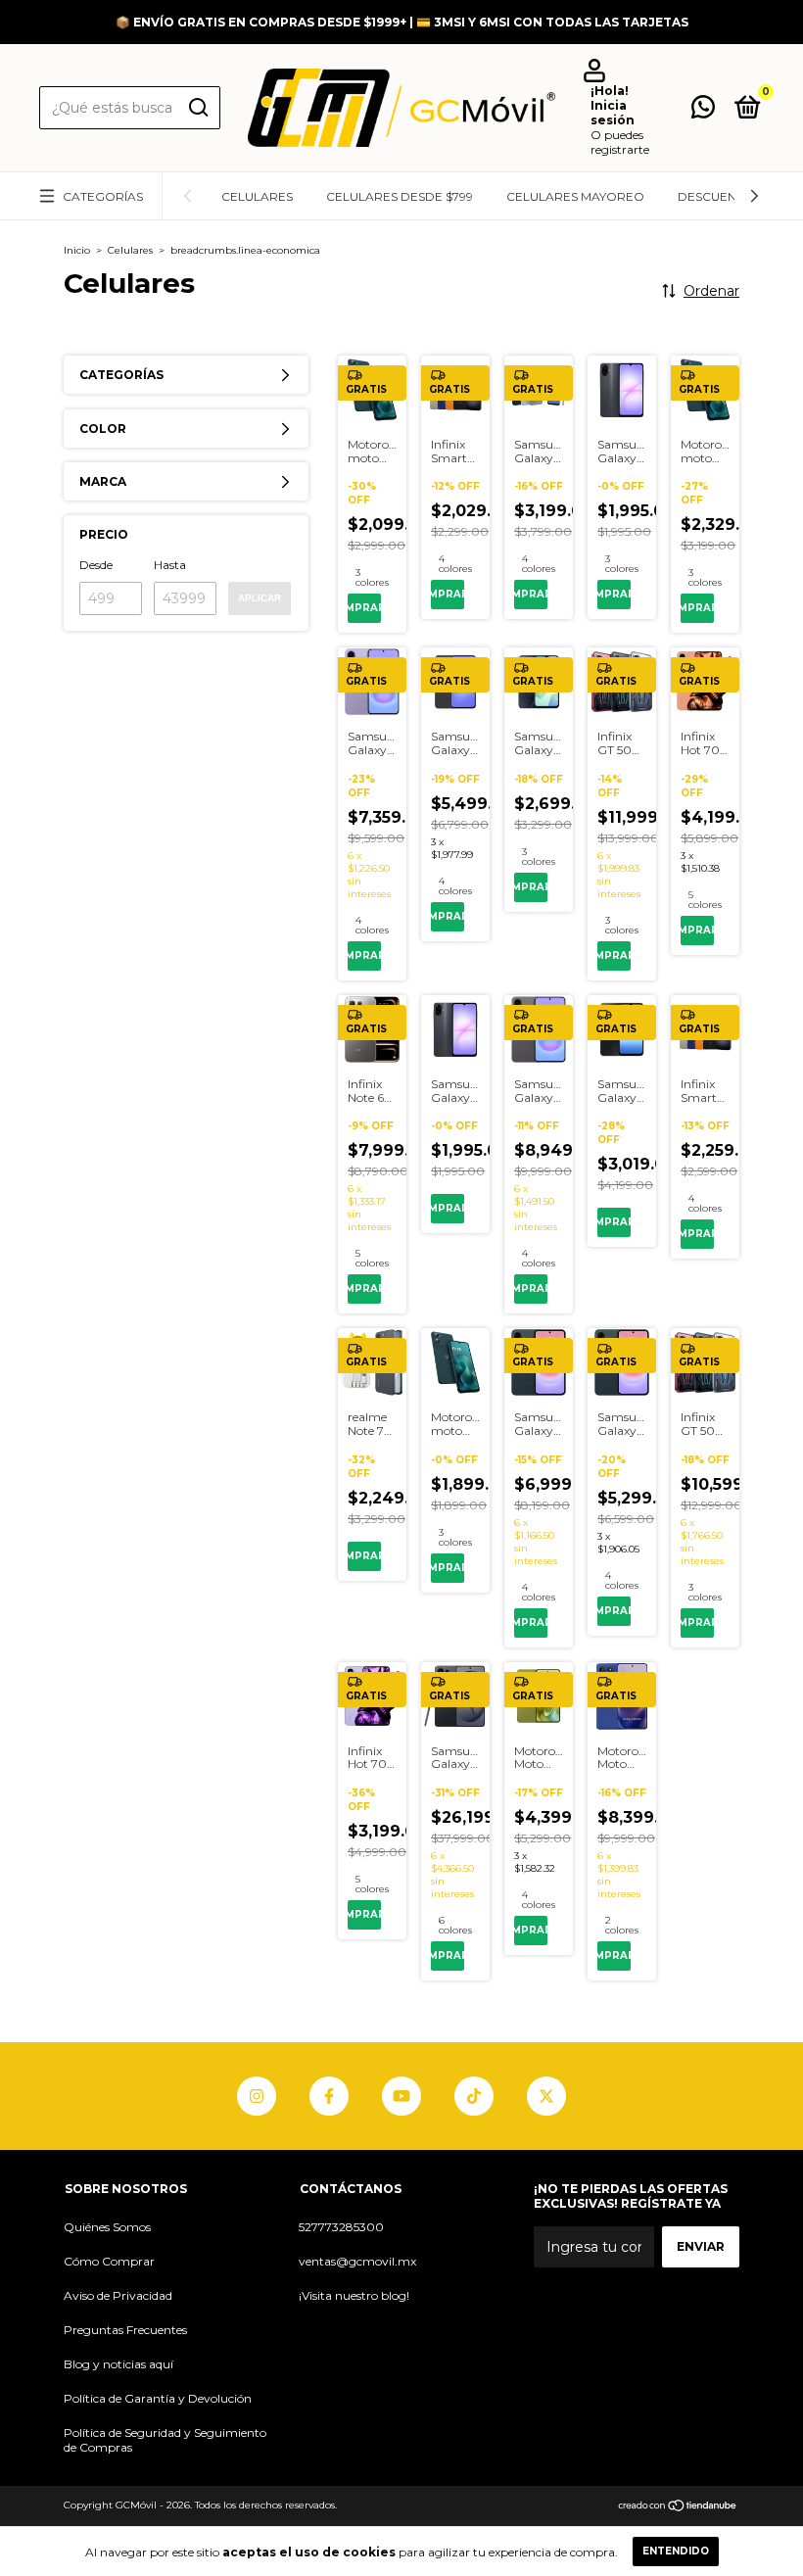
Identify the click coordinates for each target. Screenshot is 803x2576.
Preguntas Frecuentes (125, 2330)
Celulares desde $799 (400, 196)
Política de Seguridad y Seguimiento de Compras (165, 2440)
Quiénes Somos (107, 2227)
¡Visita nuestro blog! (354, 2295)
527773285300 (341, 2227)
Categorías (103, 196)
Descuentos (719, 196)
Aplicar (260, 598)
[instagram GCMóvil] (257, 2096)
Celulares (257, 196)
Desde (96, 565)
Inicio (77, 250)
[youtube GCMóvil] (401, 2096)
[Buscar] (197, 108)
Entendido (676, 2551)
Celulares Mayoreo (575, 196)
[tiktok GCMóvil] (474, 2096)
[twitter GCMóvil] (546, 2096)
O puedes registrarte (620, 142)
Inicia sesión (613, 113)
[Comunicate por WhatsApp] (703, 111)
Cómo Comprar (109, 2261)
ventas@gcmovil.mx (357, 2261)
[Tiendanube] (678, 2507)
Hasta (170, 565)
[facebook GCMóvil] (329, 2096)
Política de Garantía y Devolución (158, 2398)
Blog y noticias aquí (118, 2364)
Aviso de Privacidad (118, 2295)
